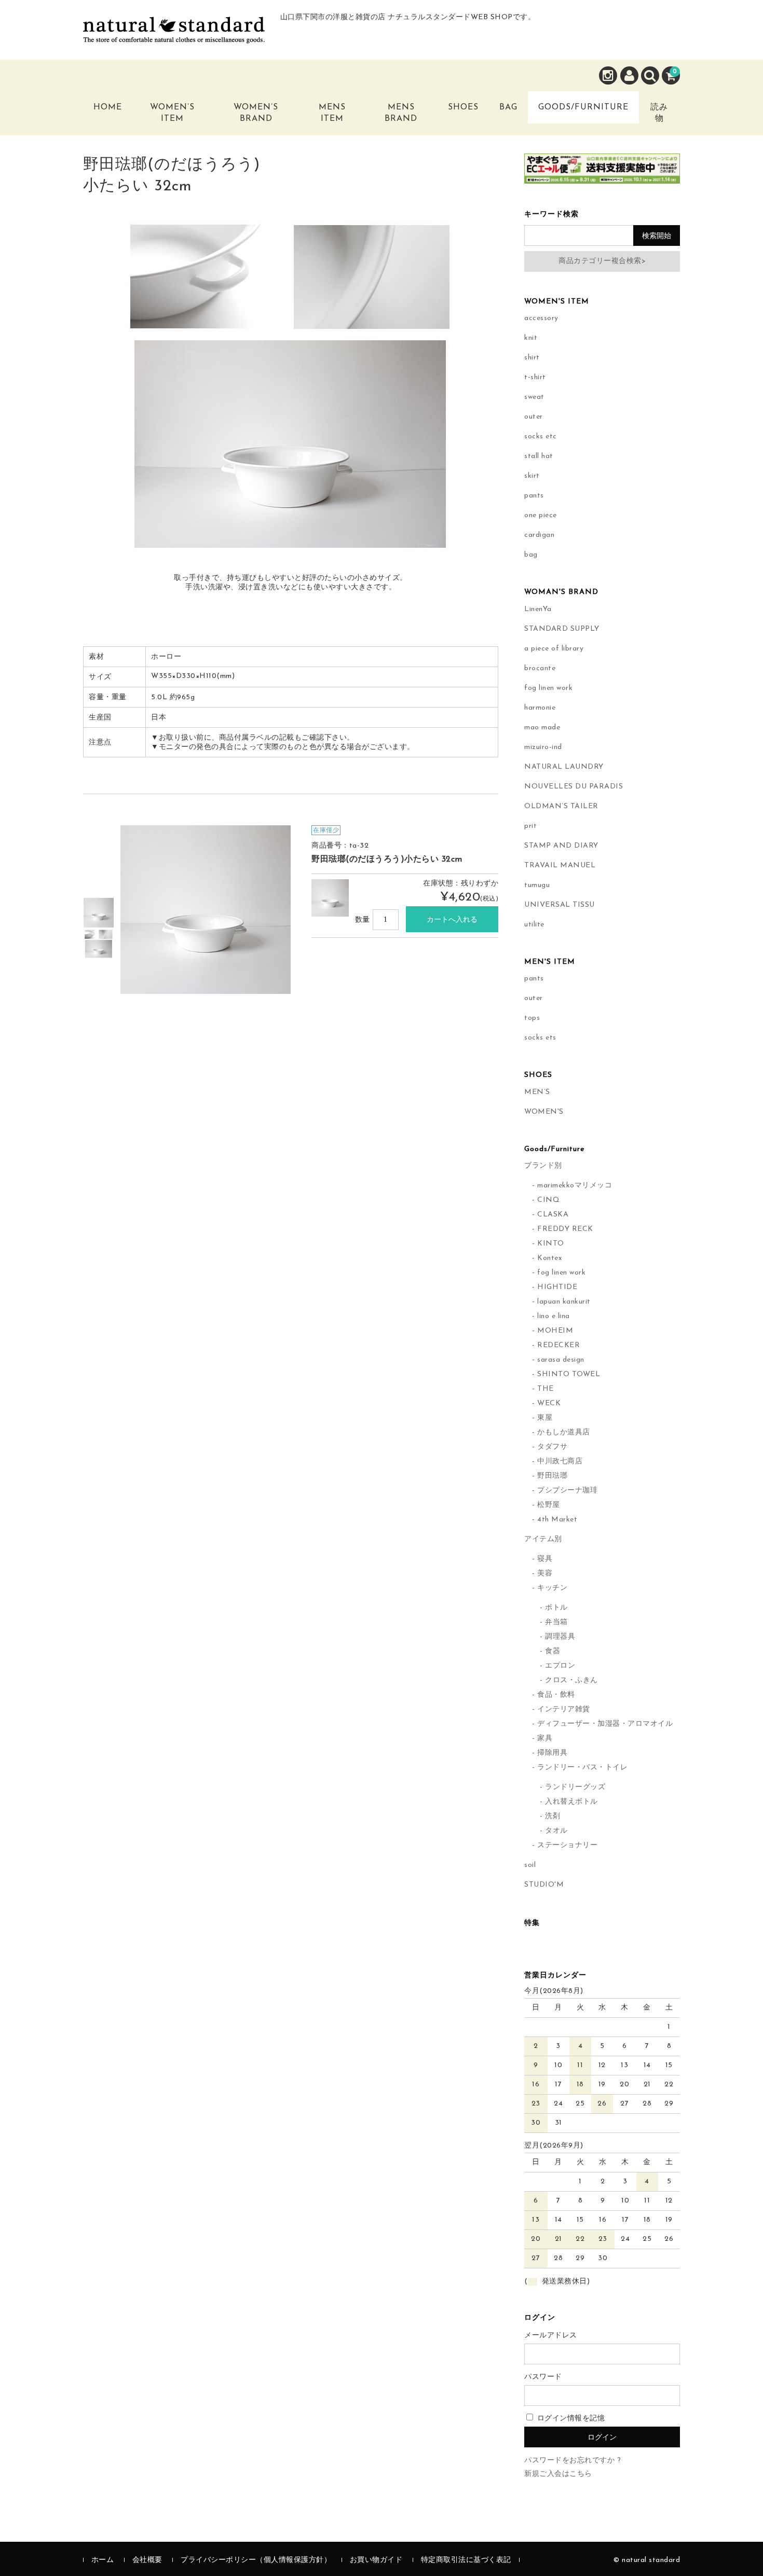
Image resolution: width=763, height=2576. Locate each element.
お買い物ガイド (376, 2560)
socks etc (541, 437)
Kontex (550, 1258)
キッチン (552, 1588)
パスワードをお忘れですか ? (573, 2461)
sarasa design (561, 1360)
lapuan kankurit (564, 1302)
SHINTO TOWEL (569, 1374)
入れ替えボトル (571, 1802)
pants (534, 496)
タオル (556, 1831)
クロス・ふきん (571, 1680)
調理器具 (560, 1637)
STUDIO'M (544, 1885)
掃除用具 (552, 1753)
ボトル (556, 1608)
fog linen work (548, 688)
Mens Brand (401, 113)
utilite (534, 925)
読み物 (659, 113)
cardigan (539, 535)
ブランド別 (543, 1166)
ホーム (103, 2560)
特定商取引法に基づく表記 (466, 2560)
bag (531, 555)
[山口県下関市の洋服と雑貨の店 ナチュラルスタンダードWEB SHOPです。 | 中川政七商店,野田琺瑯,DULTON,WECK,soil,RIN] (174, 35)
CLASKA (553, 1215)
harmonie (540, 708)
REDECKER (558, 1345)
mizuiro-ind (543, 747)
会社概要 (147, 2560)
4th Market (557, 1520)
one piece (541, 515)
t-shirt (535, 377)
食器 (553, 1651)
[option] (99, 913)
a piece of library (554, 649)
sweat (534, 397)
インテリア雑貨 (564, 1709)
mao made (542, 728)
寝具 (545, 1559)
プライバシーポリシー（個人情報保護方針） (256, 2560)
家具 (545, 1739)
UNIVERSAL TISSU (560, 905)
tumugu (537, 885)
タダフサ (552, 1447)
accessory (541, 318)
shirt (532, 358)
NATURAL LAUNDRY (564, 767)
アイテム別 (543, 1539)
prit (530, 826)
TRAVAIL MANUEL (560, 865)
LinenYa (538, 609)
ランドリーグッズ (575, 1787)
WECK (549, 1403)
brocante (540, 668)
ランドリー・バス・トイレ (582, 1768)
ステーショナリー (567, 1845)
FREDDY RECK (565, 1229)
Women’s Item (172, 113)
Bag (508, 107)
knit (531, 338)
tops (532, 1018)
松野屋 (549, 1505)
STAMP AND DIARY (561, 846)
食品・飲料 (556, 1695)
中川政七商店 (560, 1462)
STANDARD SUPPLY (562, 629)
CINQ (548, 1200)
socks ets (540, 1038)
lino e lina (554, 1316)
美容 (545, 1574)
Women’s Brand (256, 113)
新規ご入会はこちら (558, 2474)
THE (546, 1389)
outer (534, 417)
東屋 (545, 1418)
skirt (532, 476)
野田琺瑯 (552, 1476)
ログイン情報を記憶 (570, 2419)
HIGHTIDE (557, 1287)
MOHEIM (555, 1331)
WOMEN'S (544, 1112)
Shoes (463, 107)
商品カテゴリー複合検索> (602, 261)
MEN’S (537, 1092)
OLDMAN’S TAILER (561, 806)
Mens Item (332, 113)
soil (530, 1865)
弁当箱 (556, 1622)
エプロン (560, 1666)
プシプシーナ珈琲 (567, 1491)
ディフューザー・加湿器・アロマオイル (605, 1724)
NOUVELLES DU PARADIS (574, 787)
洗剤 (553, 1816)
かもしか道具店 (564, 1432)
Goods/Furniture (583, 107)
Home (108, 107)
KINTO (551, 1244)
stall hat (539, 456)
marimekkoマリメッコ (575, 1186)
